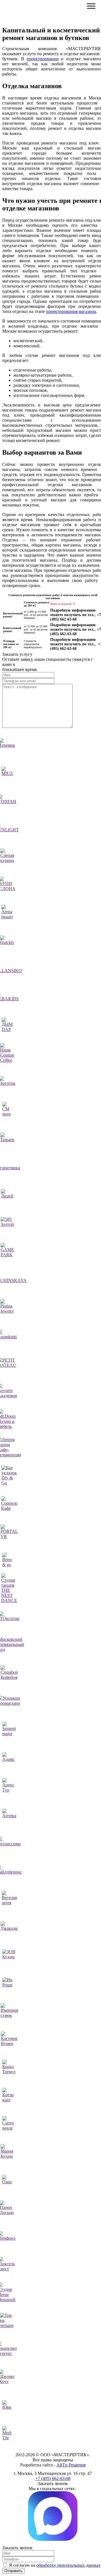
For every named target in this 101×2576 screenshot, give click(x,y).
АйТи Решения (71, 2465)
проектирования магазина (71, 311)
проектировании (43, 59)
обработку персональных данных (68, 2565)
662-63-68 (53, 2478)
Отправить (13, 2571)
